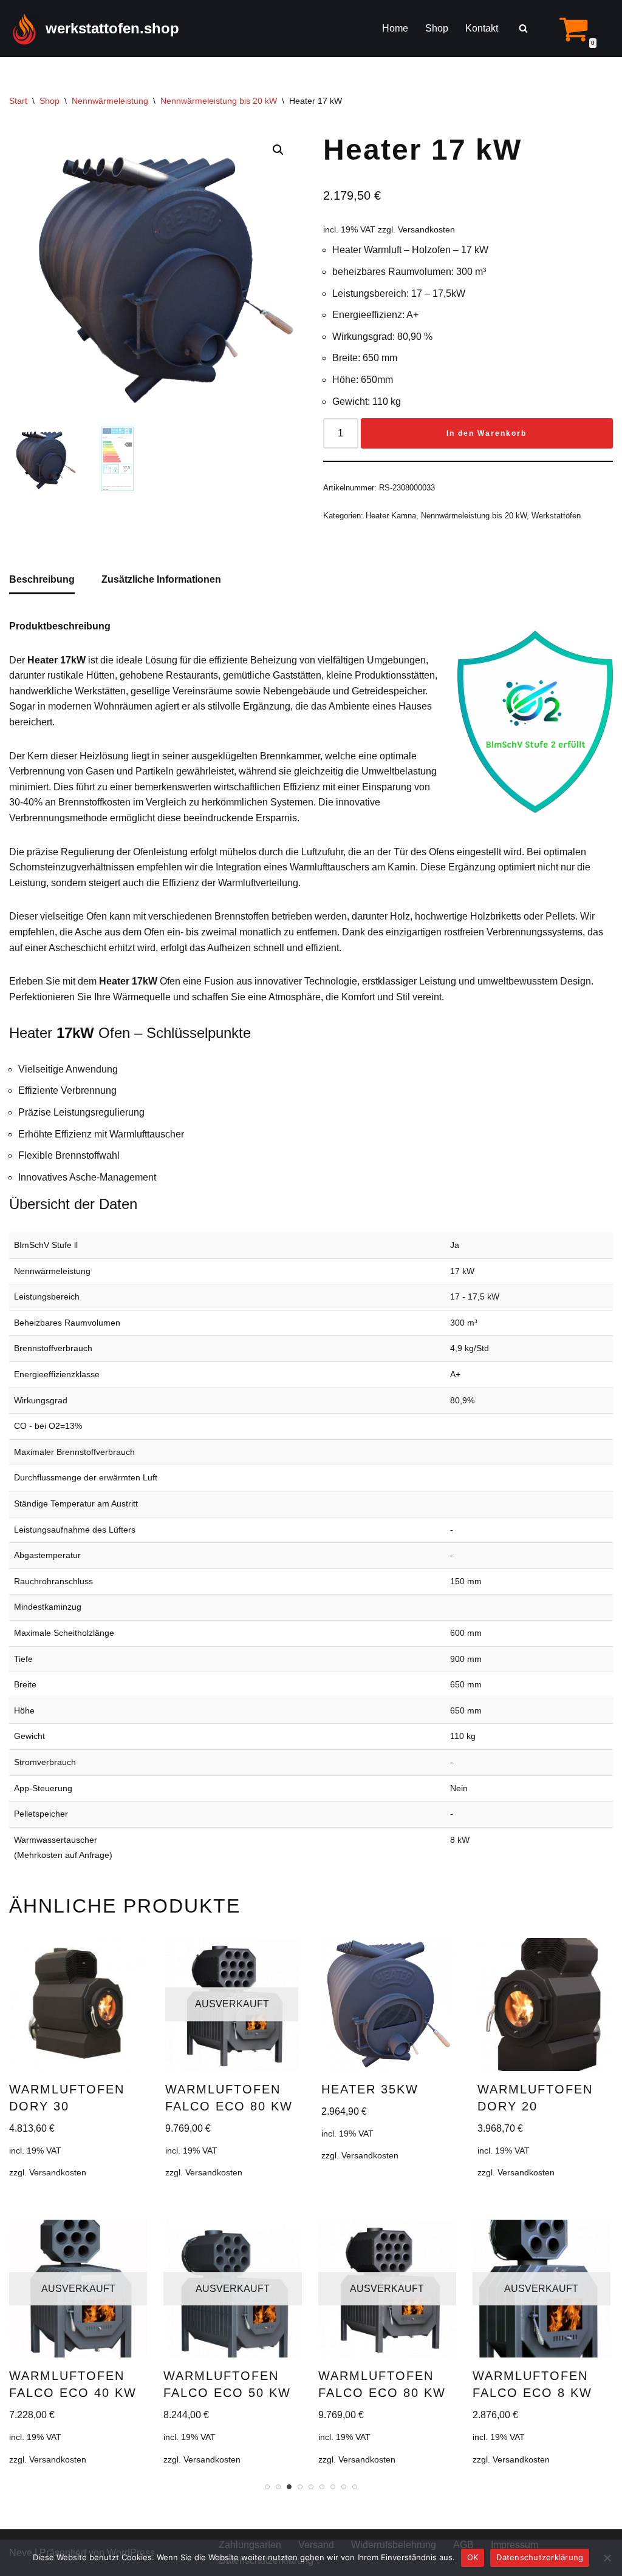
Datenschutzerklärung (540, 2557)
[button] (278, 150)
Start (18, 101)
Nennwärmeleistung (110, 101)
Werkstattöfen (556, 516)
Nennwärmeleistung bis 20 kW (219, 101)
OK (473, 2557)
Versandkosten (426, 229)
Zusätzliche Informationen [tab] (161, 579)
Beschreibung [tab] (42, 579)
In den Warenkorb (487, 433)
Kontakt (482, 28)
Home (395, 28)
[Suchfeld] (523, 28)
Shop (437, 28)
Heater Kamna (391, 516)
